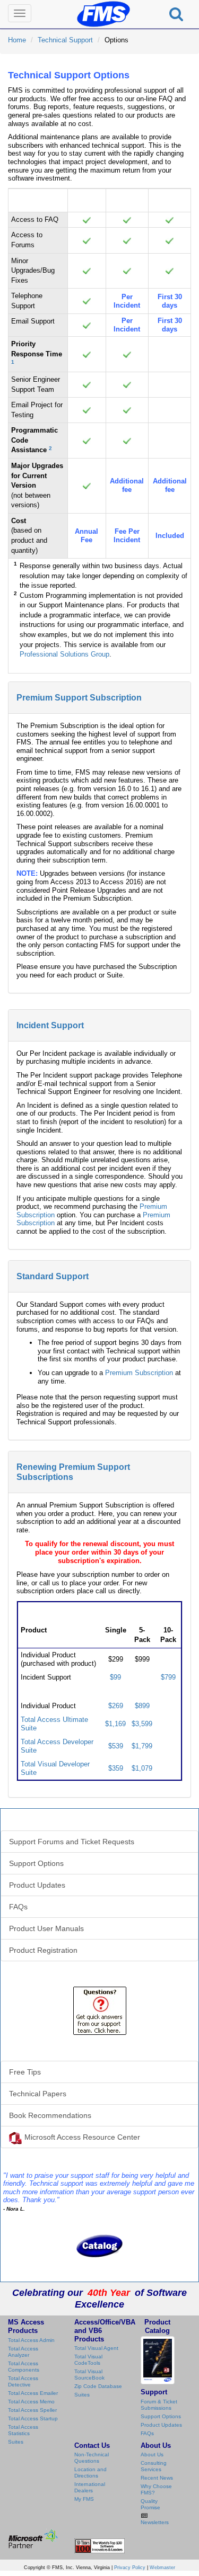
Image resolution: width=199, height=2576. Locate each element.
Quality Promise (150, 2504)
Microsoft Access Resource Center (82, 2137)
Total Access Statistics (23, 2430)
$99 (115, 1677)
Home (17, 40)
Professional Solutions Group (64, 654)
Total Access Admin (31, 2340)
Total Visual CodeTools (88, 2360)
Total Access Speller (32, 2410)
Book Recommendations (50, 2115)
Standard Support (53, 1276)
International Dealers (90, 2487)
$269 (116, 1706)
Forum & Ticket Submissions (159, 2405)
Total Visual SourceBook (89, 2375)
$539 (116, 1746)
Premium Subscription (139, 1373)
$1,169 (115, 1724)
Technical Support (65, 40)
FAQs (18, 1907)
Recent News (157, 2478)
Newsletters (155, 2522)
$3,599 (142, 1724)
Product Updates (37, 1885)
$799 (168, 1677)
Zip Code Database (98, 2386)
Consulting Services (154, 2466)
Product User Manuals (46, 1928)
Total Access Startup (33, 2418)
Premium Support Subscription (79, 698)
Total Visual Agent (96, 2348)
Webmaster (162, 2568)
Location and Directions (90, 2472)
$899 (142, 1706)
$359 (116, 1768)
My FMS (84, 2499)
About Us (152, 2454)
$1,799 (142, 1746)
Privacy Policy (130, 2568)
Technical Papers (38, 2094)
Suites (16, 2442)
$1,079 (142, 1768)
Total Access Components (24, 2367)
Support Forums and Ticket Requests (72, 1842)
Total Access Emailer (33, 2393)
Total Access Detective (23, 2381)
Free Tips (25, 2072)
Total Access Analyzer (23, 2352)
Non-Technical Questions (92, 2458)
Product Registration (43, 1950)
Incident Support (50, 1025)
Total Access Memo (31, 2402)
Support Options (36, 1863)
